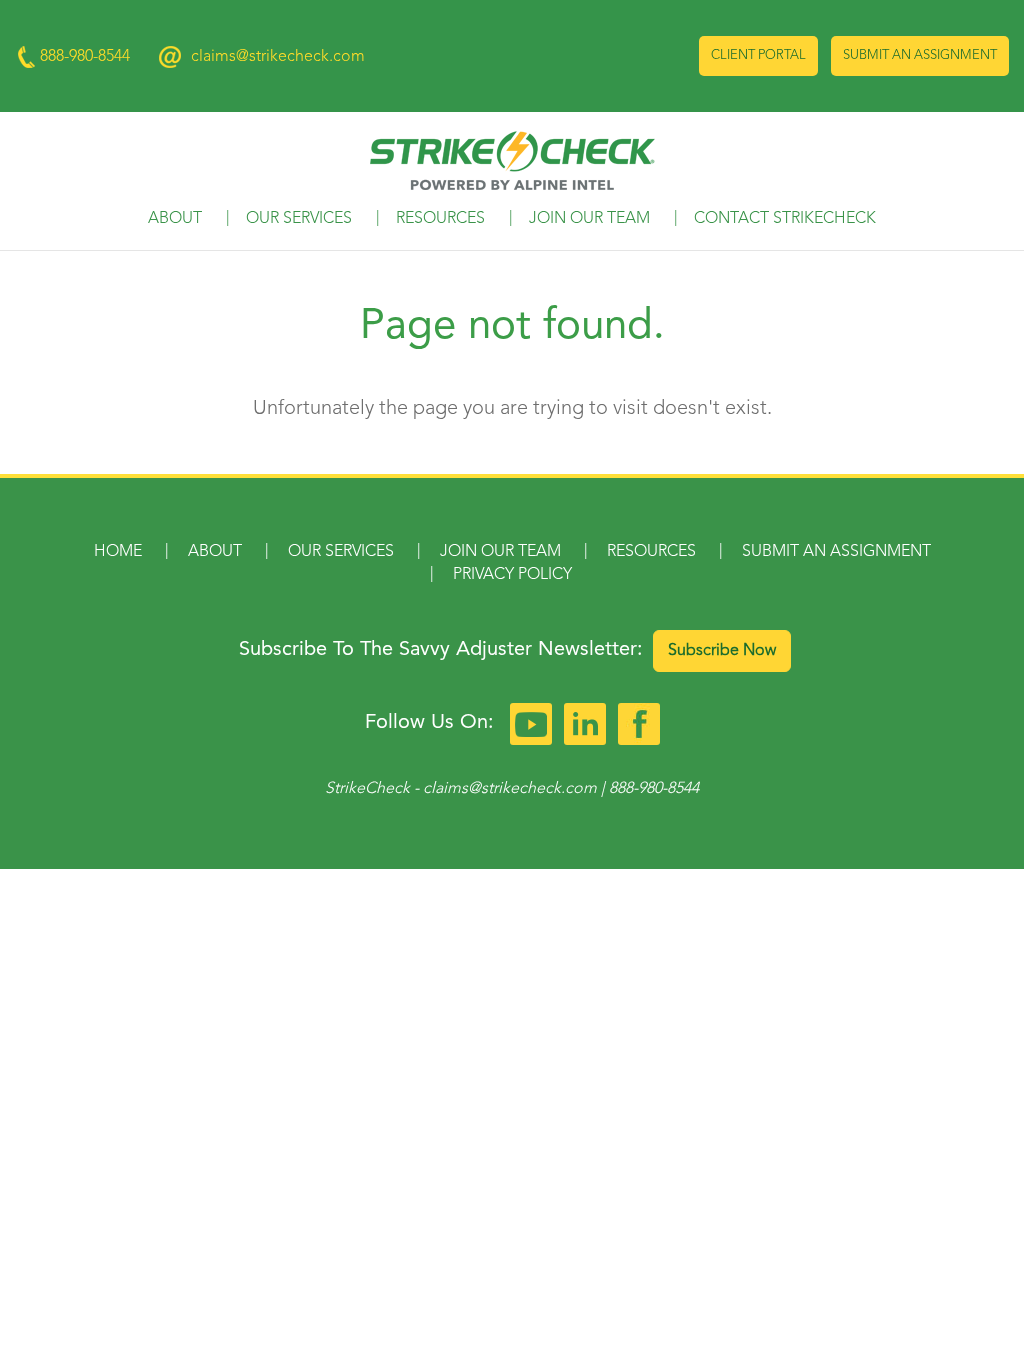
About (175, 219)
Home (118, 552)
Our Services (299, 219)
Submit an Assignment (920, 55)
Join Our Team (589, 219)
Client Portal (758, 55)
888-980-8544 (654, 789)
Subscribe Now (722, 651)
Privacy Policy (512, 575)
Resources (440, 219)
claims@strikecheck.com (278, 57)
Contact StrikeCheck (785, 219)
